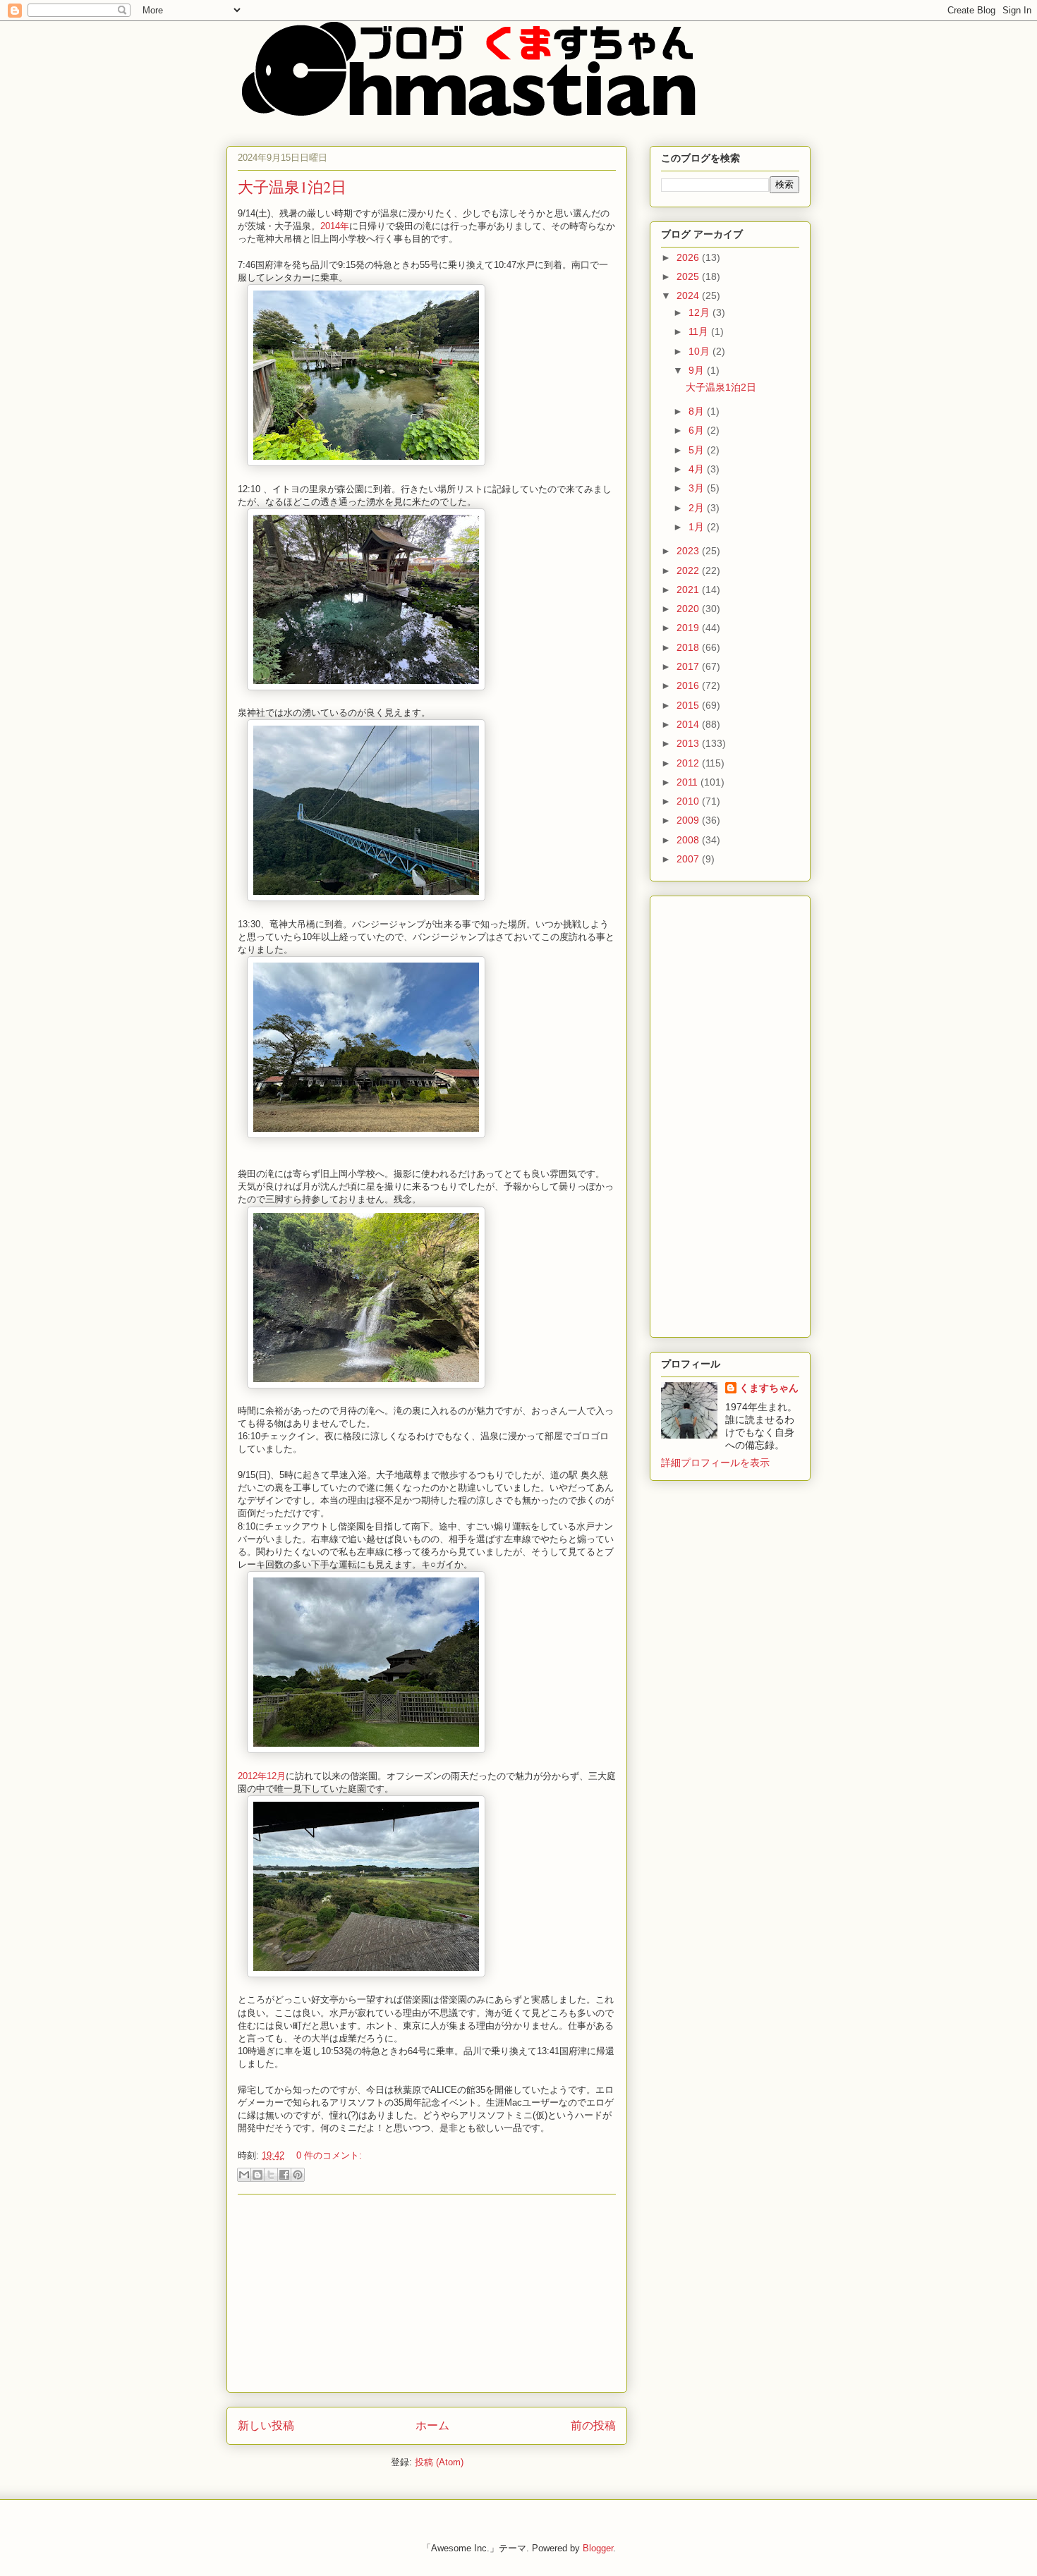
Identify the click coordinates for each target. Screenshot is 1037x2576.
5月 (698, 450)
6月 (698, 430)
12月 (701, 312)
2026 (689, 257)
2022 (689, 570)
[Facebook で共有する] (284, 2175)
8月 (698, 411)
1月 (698, 527)
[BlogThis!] (257, 2175)
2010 (689, 801)
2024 (689, 295)
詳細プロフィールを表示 (715, 1463)
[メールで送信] (244, 2175)
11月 (700, 331)
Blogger (598, 2548)
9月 (698, 370)
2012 (689, 763)
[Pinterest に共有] (298, 2175)
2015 (689, 705)
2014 (689, 724)
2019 (689, 628)
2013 (689, 743)
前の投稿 (593, 2425)
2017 (689, 666)
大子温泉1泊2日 (292, 187)
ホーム (432, 2425)
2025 (689, 276)
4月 (698, 469)
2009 (689, 820)
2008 (689, 840)
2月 (698, 508)
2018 (689, 647)
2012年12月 (262, 1776)
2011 (689, 782)
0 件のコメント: (329, 2155)
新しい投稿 (266, 2425)
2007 (689, 859)
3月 (698, 488)
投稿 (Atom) (439, 2462)
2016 (689, 685)
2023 (689, 551)
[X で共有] (271, 2175)
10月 (701, 351)
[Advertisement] (427, 2293)
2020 (689, 609)
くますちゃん (769, 1388)
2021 (689, 590)
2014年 (335, 226)
